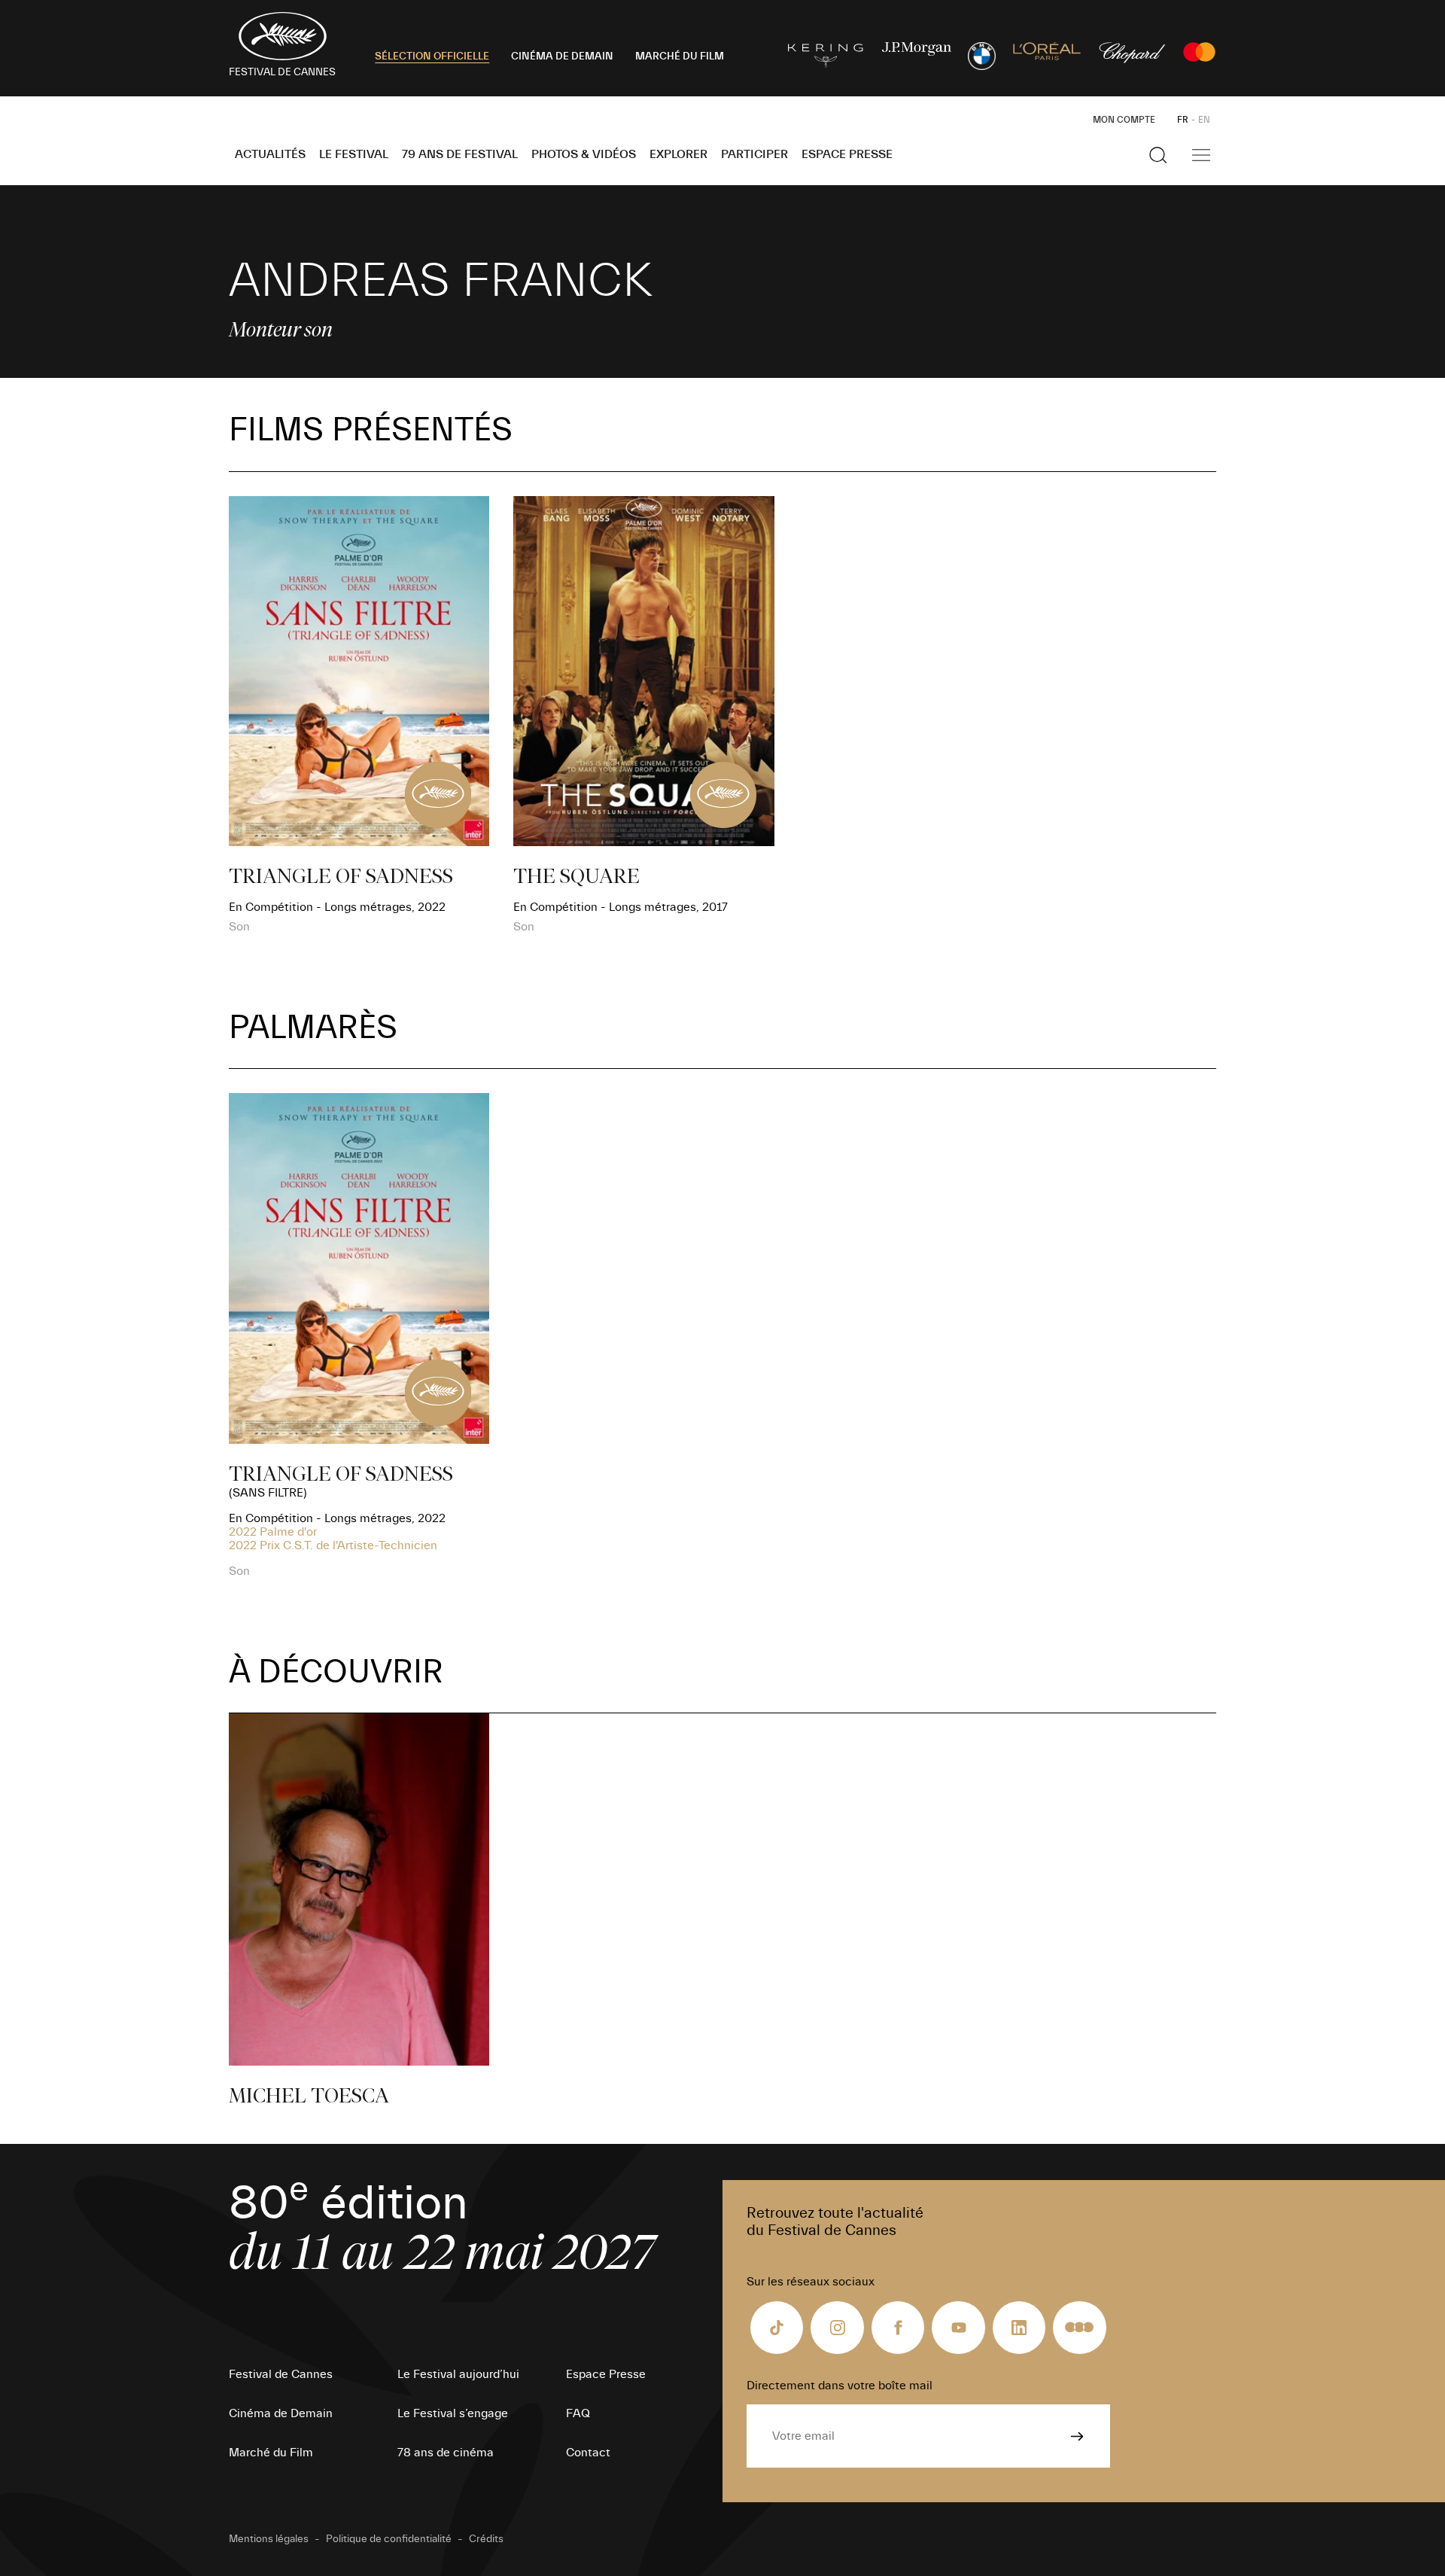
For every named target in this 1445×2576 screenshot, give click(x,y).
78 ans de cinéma (446, 2453)
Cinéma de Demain (281, 2413)
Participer (754, 154)
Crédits (486, 2539)
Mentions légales (269, 2539)
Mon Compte (1124, 120)
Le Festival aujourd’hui (458, 2374)
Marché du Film (271, 2453)
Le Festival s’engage (453, 2413)
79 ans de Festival (460, 154)
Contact (588, 2453)
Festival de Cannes (281, 2374)
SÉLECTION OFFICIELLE (432, 56)
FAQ (578, 2413)
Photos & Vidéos (584, 154)
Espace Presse (847, 154)
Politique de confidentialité (389, 2539)
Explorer (678, 154)
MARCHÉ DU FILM (680, 56)
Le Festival (354, 154)
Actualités (270, 154)
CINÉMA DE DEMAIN (562, 56)
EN (1204, 120)
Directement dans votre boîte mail (840, 2386)
